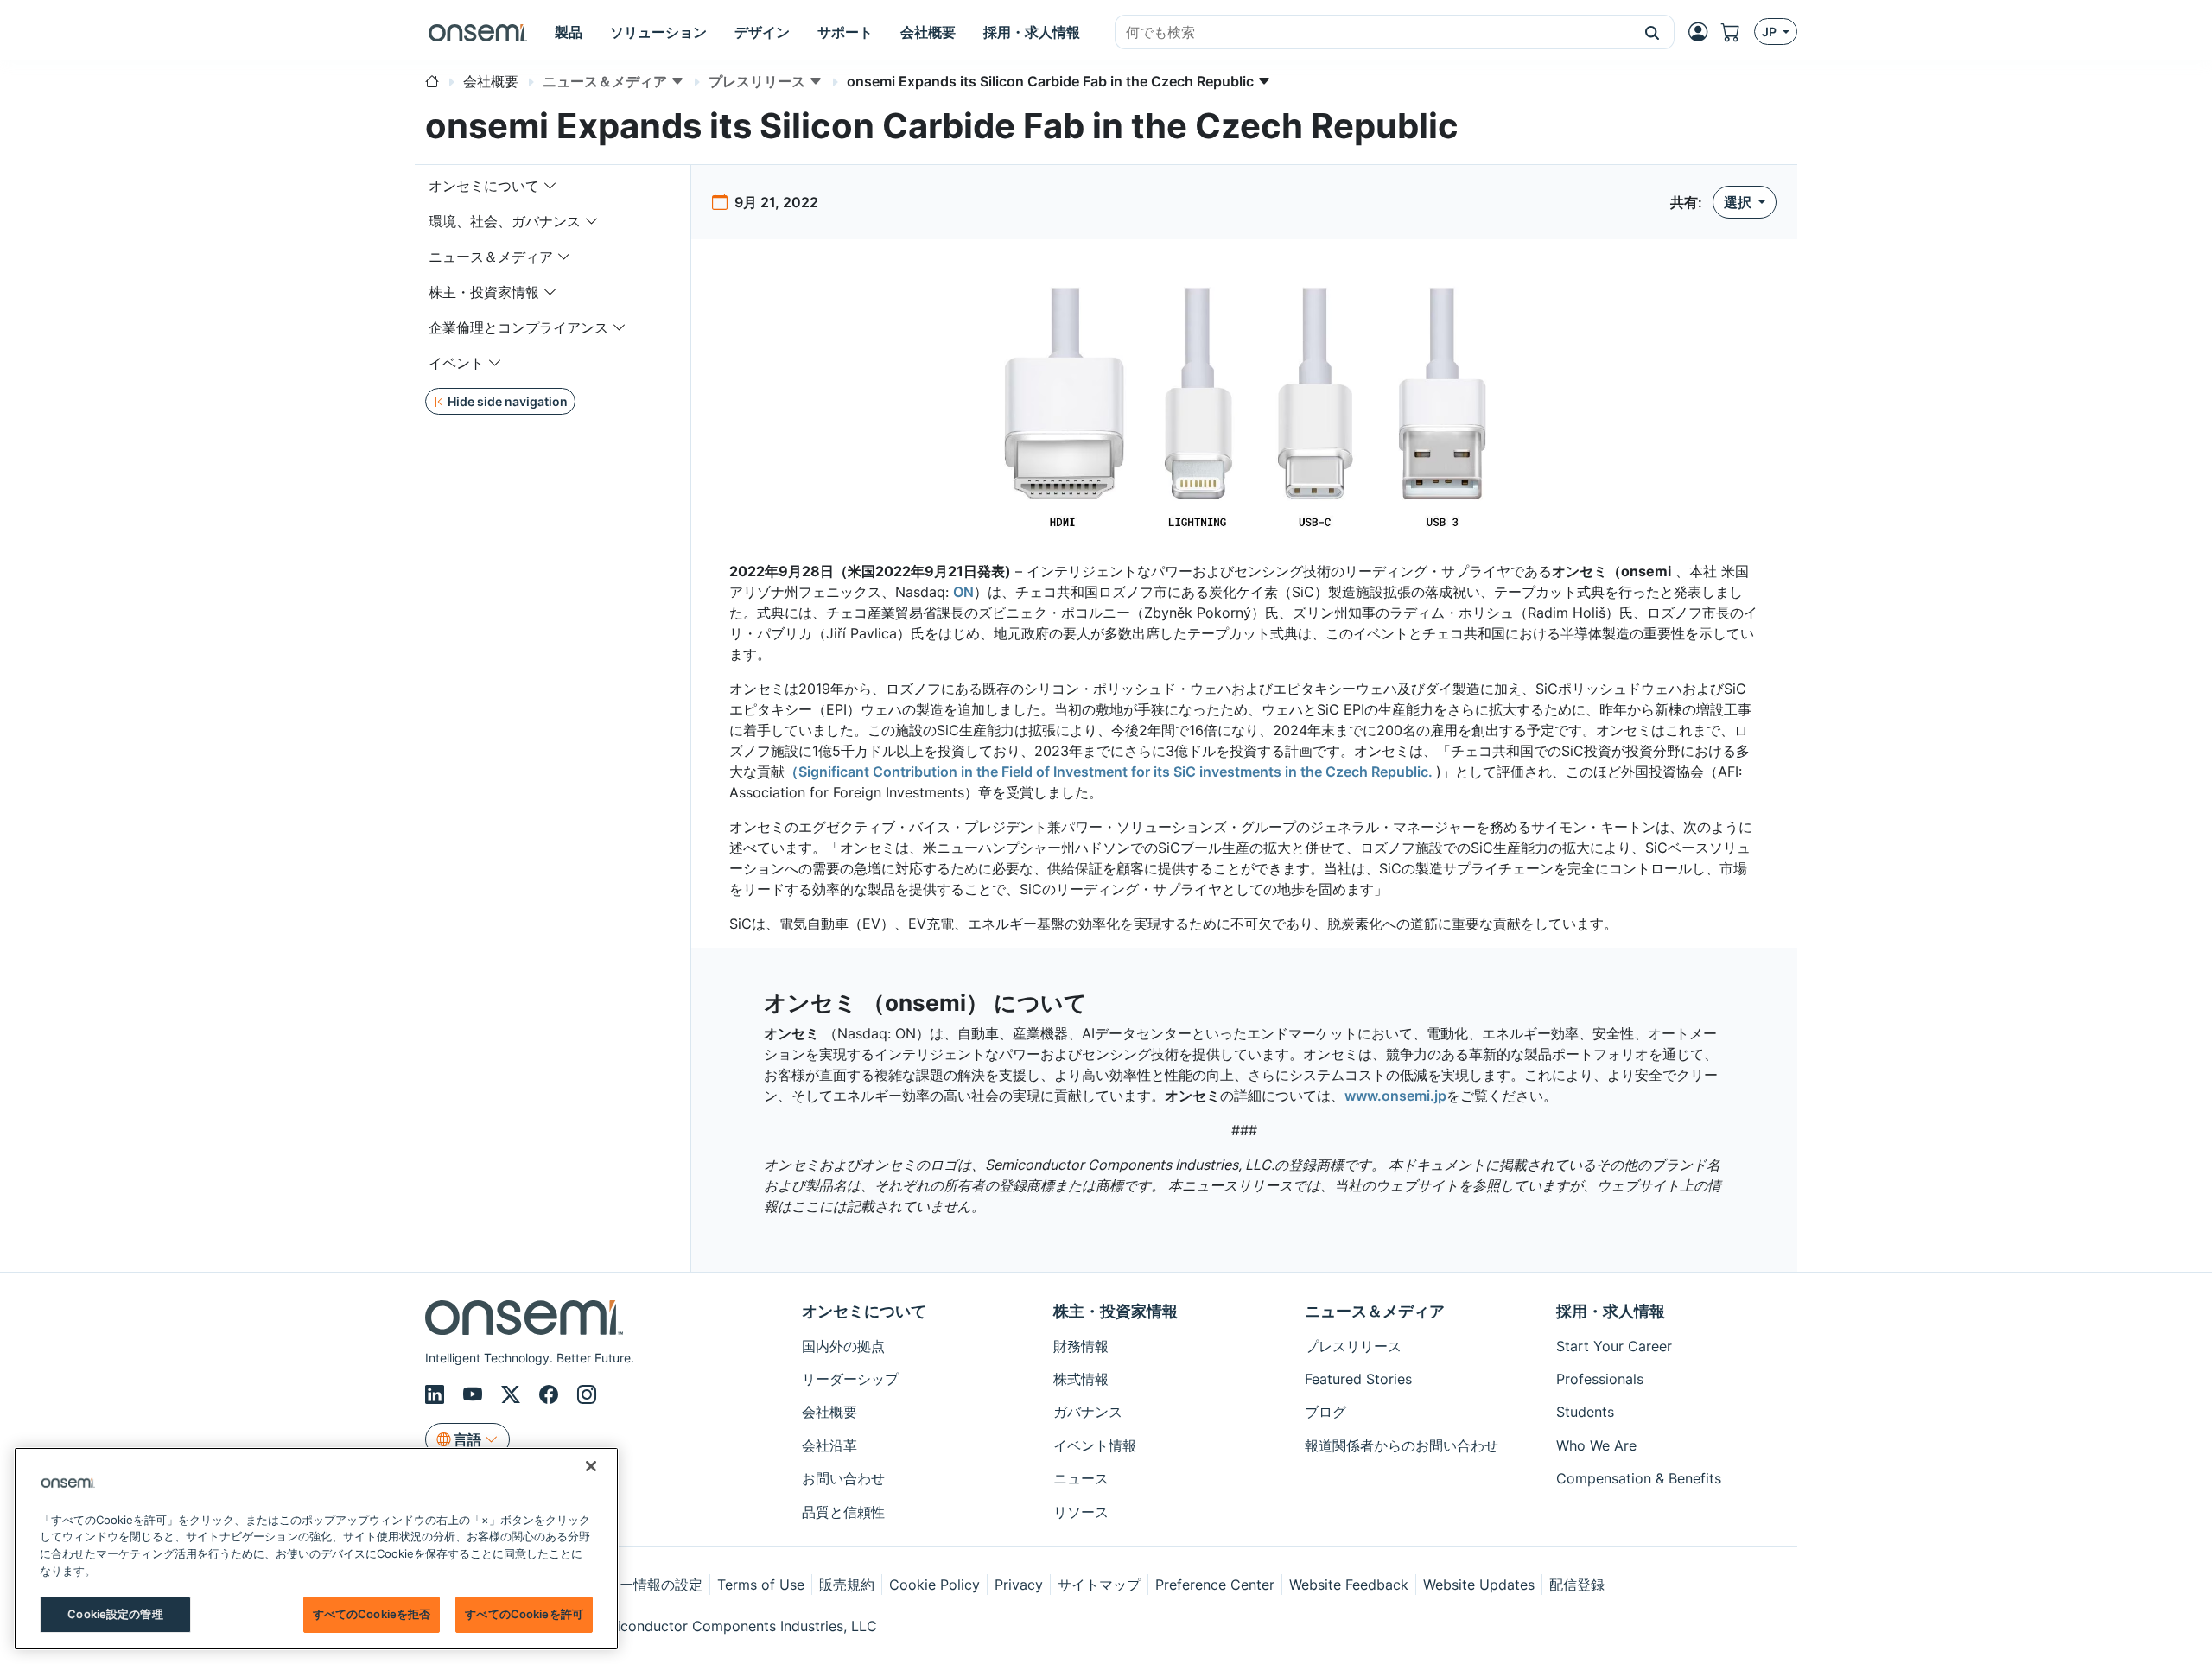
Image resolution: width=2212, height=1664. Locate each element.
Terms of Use (761, 1585)
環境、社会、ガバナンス (505, 221)
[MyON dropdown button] (1703, 32)
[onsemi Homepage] (478, 32)
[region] (316, 1549)
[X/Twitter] (513, 1394)
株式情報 (1081, 1379)
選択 (1739, 202)
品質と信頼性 (843, 1512)
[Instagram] (587, 1394)
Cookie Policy (934, 1585)
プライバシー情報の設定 (626, 1585)
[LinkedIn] (437, 1394)
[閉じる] (591, 1466)
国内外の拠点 (843, 1346)
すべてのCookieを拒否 (372, 1614)
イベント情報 (1095, 1445)
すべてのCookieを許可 (524, 1614)
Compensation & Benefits (1639, 1478)
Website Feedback (1349, 1585)
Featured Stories (1358, 1379)
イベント (456, 363)
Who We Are (1596, 1445)
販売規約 (847, 1585)
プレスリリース (1353, 1346)
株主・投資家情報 (484, 292)
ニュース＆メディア (491, 257)
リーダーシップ (850, 1379)
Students (1585, 1412)
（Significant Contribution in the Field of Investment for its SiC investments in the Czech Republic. (1110, 772)
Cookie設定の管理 (115, 1614)
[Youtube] (475, 1394)
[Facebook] (551, 1394)
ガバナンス (1088, 1412)
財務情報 (1081, 1346)
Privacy (1019, 1585)
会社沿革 (829, 1445)
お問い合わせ (843, 1478)
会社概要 (829, 1412)
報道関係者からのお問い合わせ (1402, 1445)
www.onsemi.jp (1395, 1096)
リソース (1081, 1512)
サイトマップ (1099, 1585)
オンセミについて (484, 186)
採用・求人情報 (1611, 1311)
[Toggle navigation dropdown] (550, 186)
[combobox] (1373, 33)
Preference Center (1215, 1585)
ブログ (1325, 1412)
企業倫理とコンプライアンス (518, 327)
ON (963, 592)
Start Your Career (1614, 1346)
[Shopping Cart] (1738, 32)
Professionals (1600, 1379)
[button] (1653, 32)
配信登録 (1577, 1585)
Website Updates (1479, 1585)
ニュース (1081, 1478)
